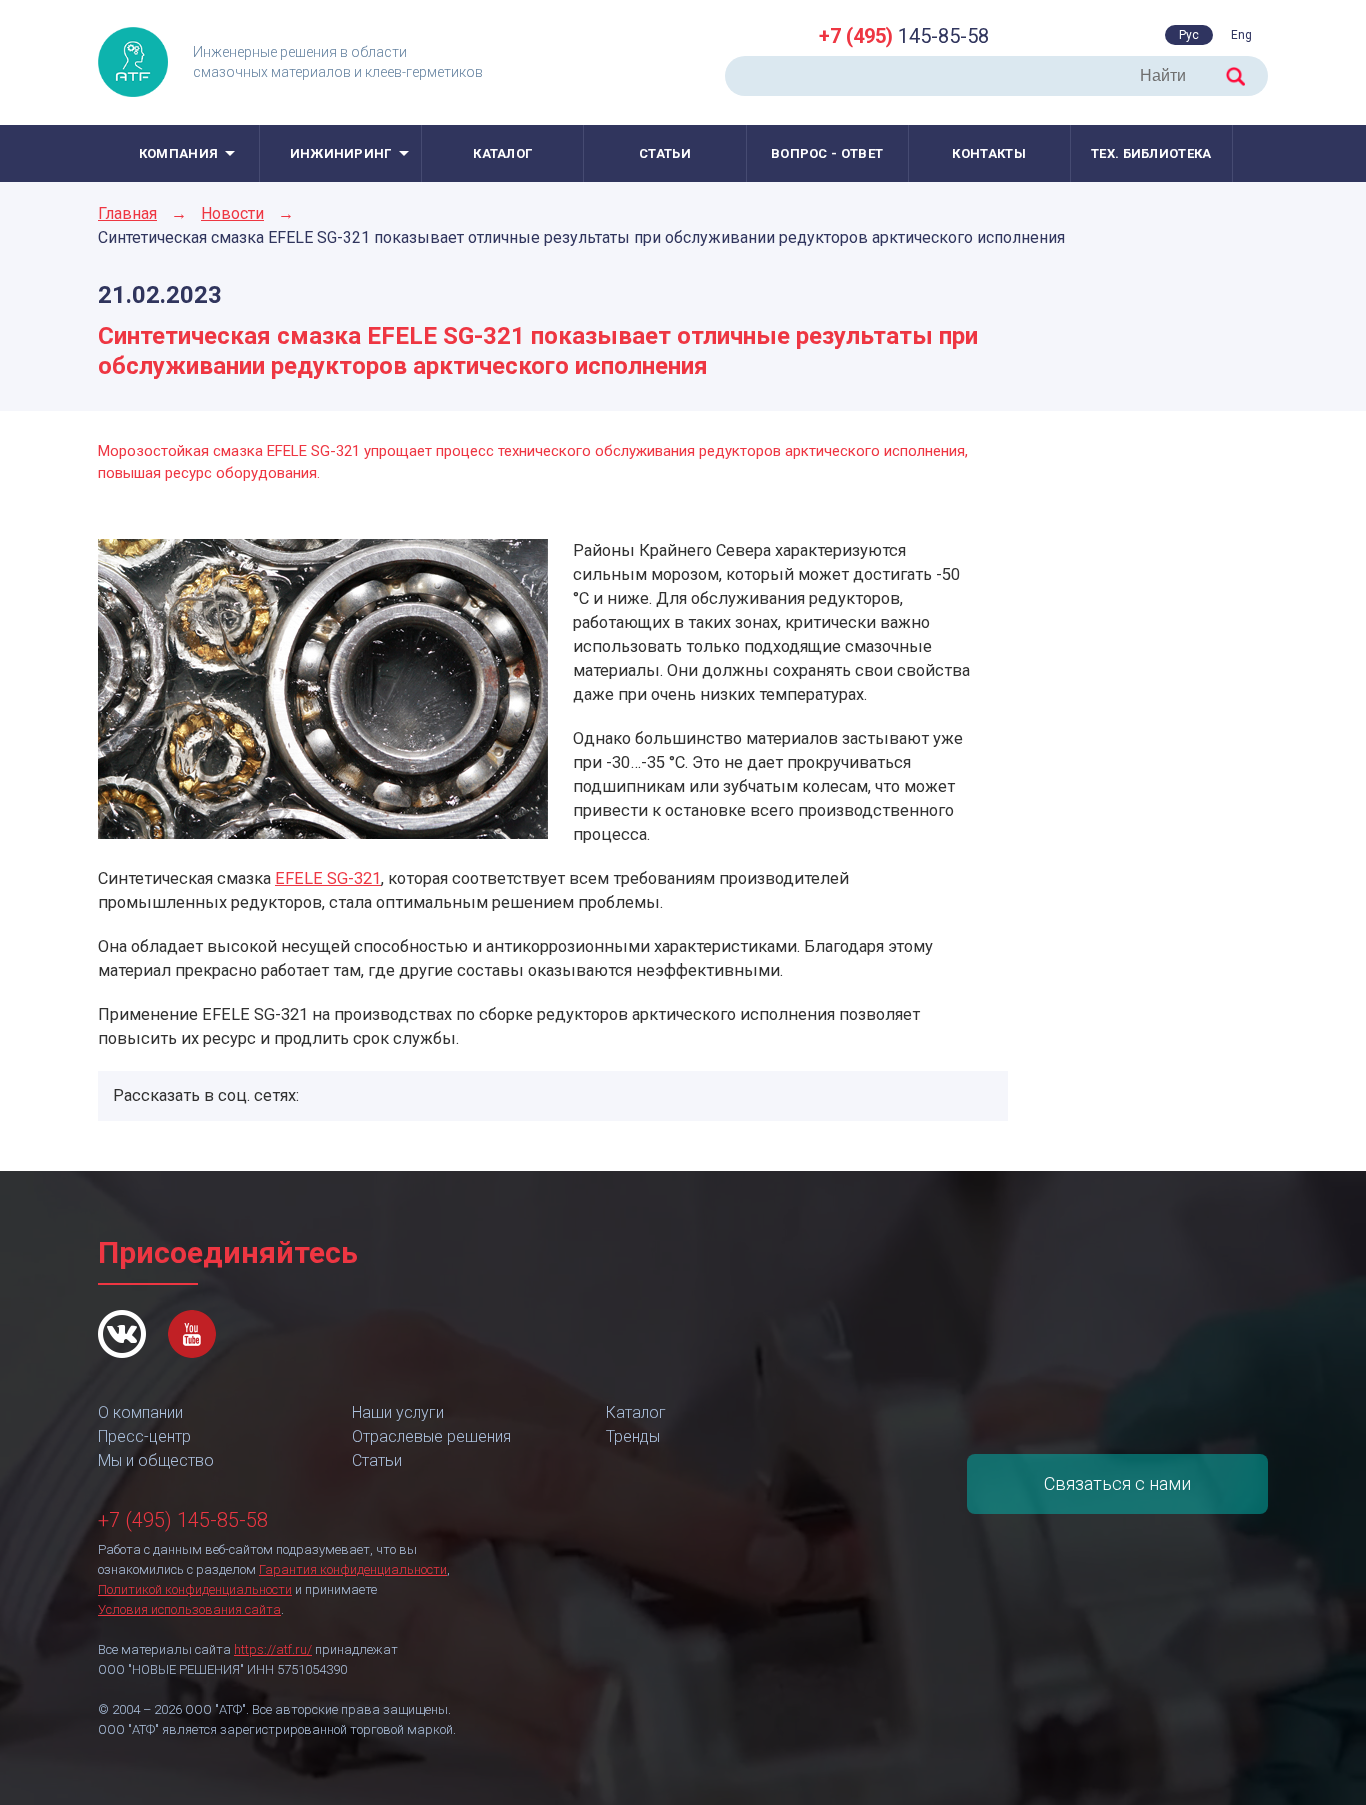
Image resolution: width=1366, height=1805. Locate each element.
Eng (1241, 35)
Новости (232, 213)
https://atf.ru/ (273, 1649)
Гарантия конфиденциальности (353, 1569)
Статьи (665, 153)
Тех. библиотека (1151, 153)
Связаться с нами (1117, 1483)
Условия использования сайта (189, 1609)
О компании (140, 1412)
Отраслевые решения (431, 1436)
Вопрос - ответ (827, 153)
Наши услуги (398, 1412)
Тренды (633, 1436)
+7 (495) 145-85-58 (183, 1520)
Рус (1189, 35)
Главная (127, 213)
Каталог (502, 153)
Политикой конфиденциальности (195, 1589)
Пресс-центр (144, 1436)
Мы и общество (156, 1460)
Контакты (988, 153)
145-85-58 (904, 36)
